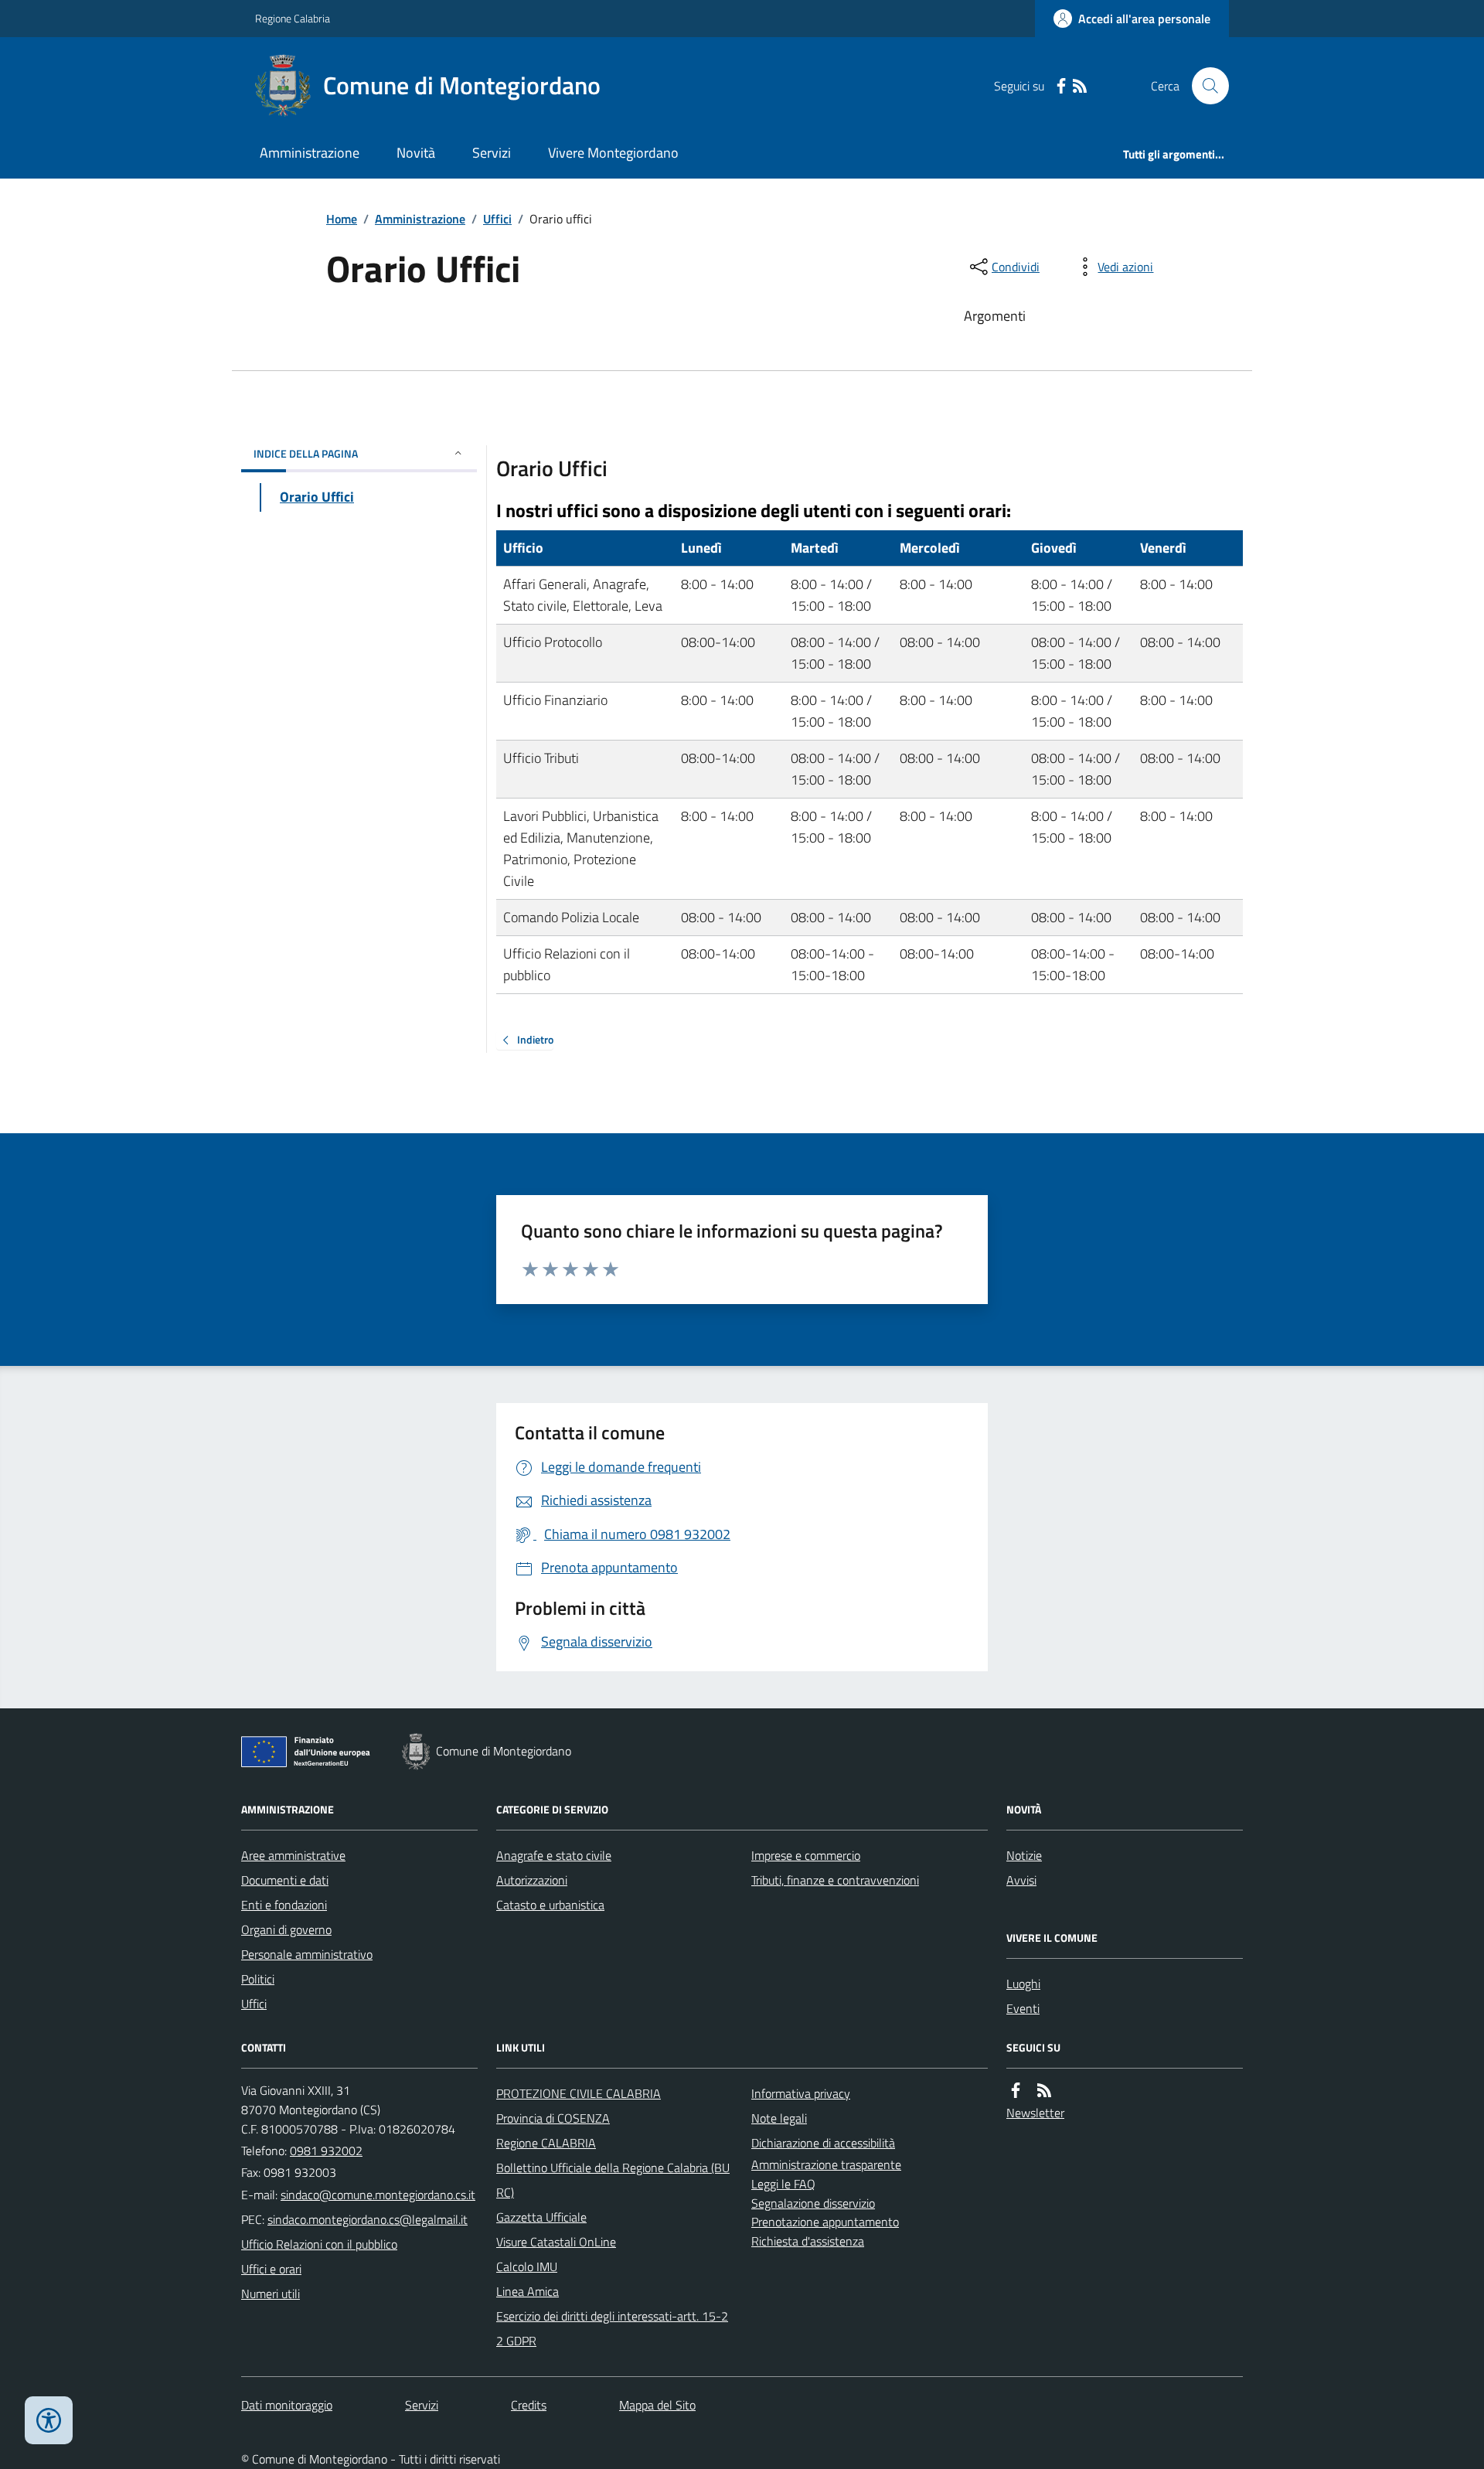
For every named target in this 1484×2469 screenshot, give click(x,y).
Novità (416, 153)
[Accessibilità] (49, 2420)
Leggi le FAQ (783, 2184)
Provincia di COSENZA (553, 2118)
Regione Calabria (293, 18)
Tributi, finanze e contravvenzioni (835, 1880)
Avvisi (1021, 1880)
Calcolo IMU (527, 2266)
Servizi (492, 153)
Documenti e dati (285, 1880)
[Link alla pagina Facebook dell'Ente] (1016, 2091)
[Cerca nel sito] (1204, 86)
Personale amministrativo (307, 1954)
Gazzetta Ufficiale (541, 2217)
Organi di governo (286, 1929)
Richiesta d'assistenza (808, 2241)
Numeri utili (271, 2294)
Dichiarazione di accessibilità (823, 2143)
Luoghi (1023, 1984)
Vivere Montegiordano (613, 153)
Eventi (1023, 2008)
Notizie (1024, 1855)
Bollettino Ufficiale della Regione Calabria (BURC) (613, 2180)
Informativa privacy (801, 2093)
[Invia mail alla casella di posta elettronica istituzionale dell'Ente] (378, 2195)
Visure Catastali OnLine (556, 2242)
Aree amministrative (293, 1855)
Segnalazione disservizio (813, 2203)
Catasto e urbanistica (550, 1905)
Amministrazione (310, 153)
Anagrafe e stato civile (554, 1855)
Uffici (497, 219)
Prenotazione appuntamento (825, 2222)
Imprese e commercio (806, 1855)
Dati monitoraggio (287, 2405)
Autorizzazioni (532, 1880)
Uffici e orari (271, 2269)
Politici (258, 1979)
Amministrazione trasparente (826, 2164)
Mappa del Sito (657, 2405)
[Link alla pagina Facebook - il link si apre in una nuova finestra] (1061, 86)
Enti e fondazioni (284, 1905)
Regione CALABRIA (546, 2143)
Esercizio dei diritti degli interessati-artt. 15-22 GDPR (612, 2328)
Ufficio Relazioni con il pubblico (319, 2244)
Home (342, 219)
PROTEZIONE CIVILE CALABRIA (579, 2093)
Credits (529, 2405)
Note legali (779, 2118)
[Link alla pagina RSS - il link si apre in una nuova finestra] (1080, 86)
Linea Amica (528, 2291)
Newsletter (1035, 2113)
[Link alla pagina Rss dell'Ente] (1044, 2091)
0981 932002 (326, 2151)
